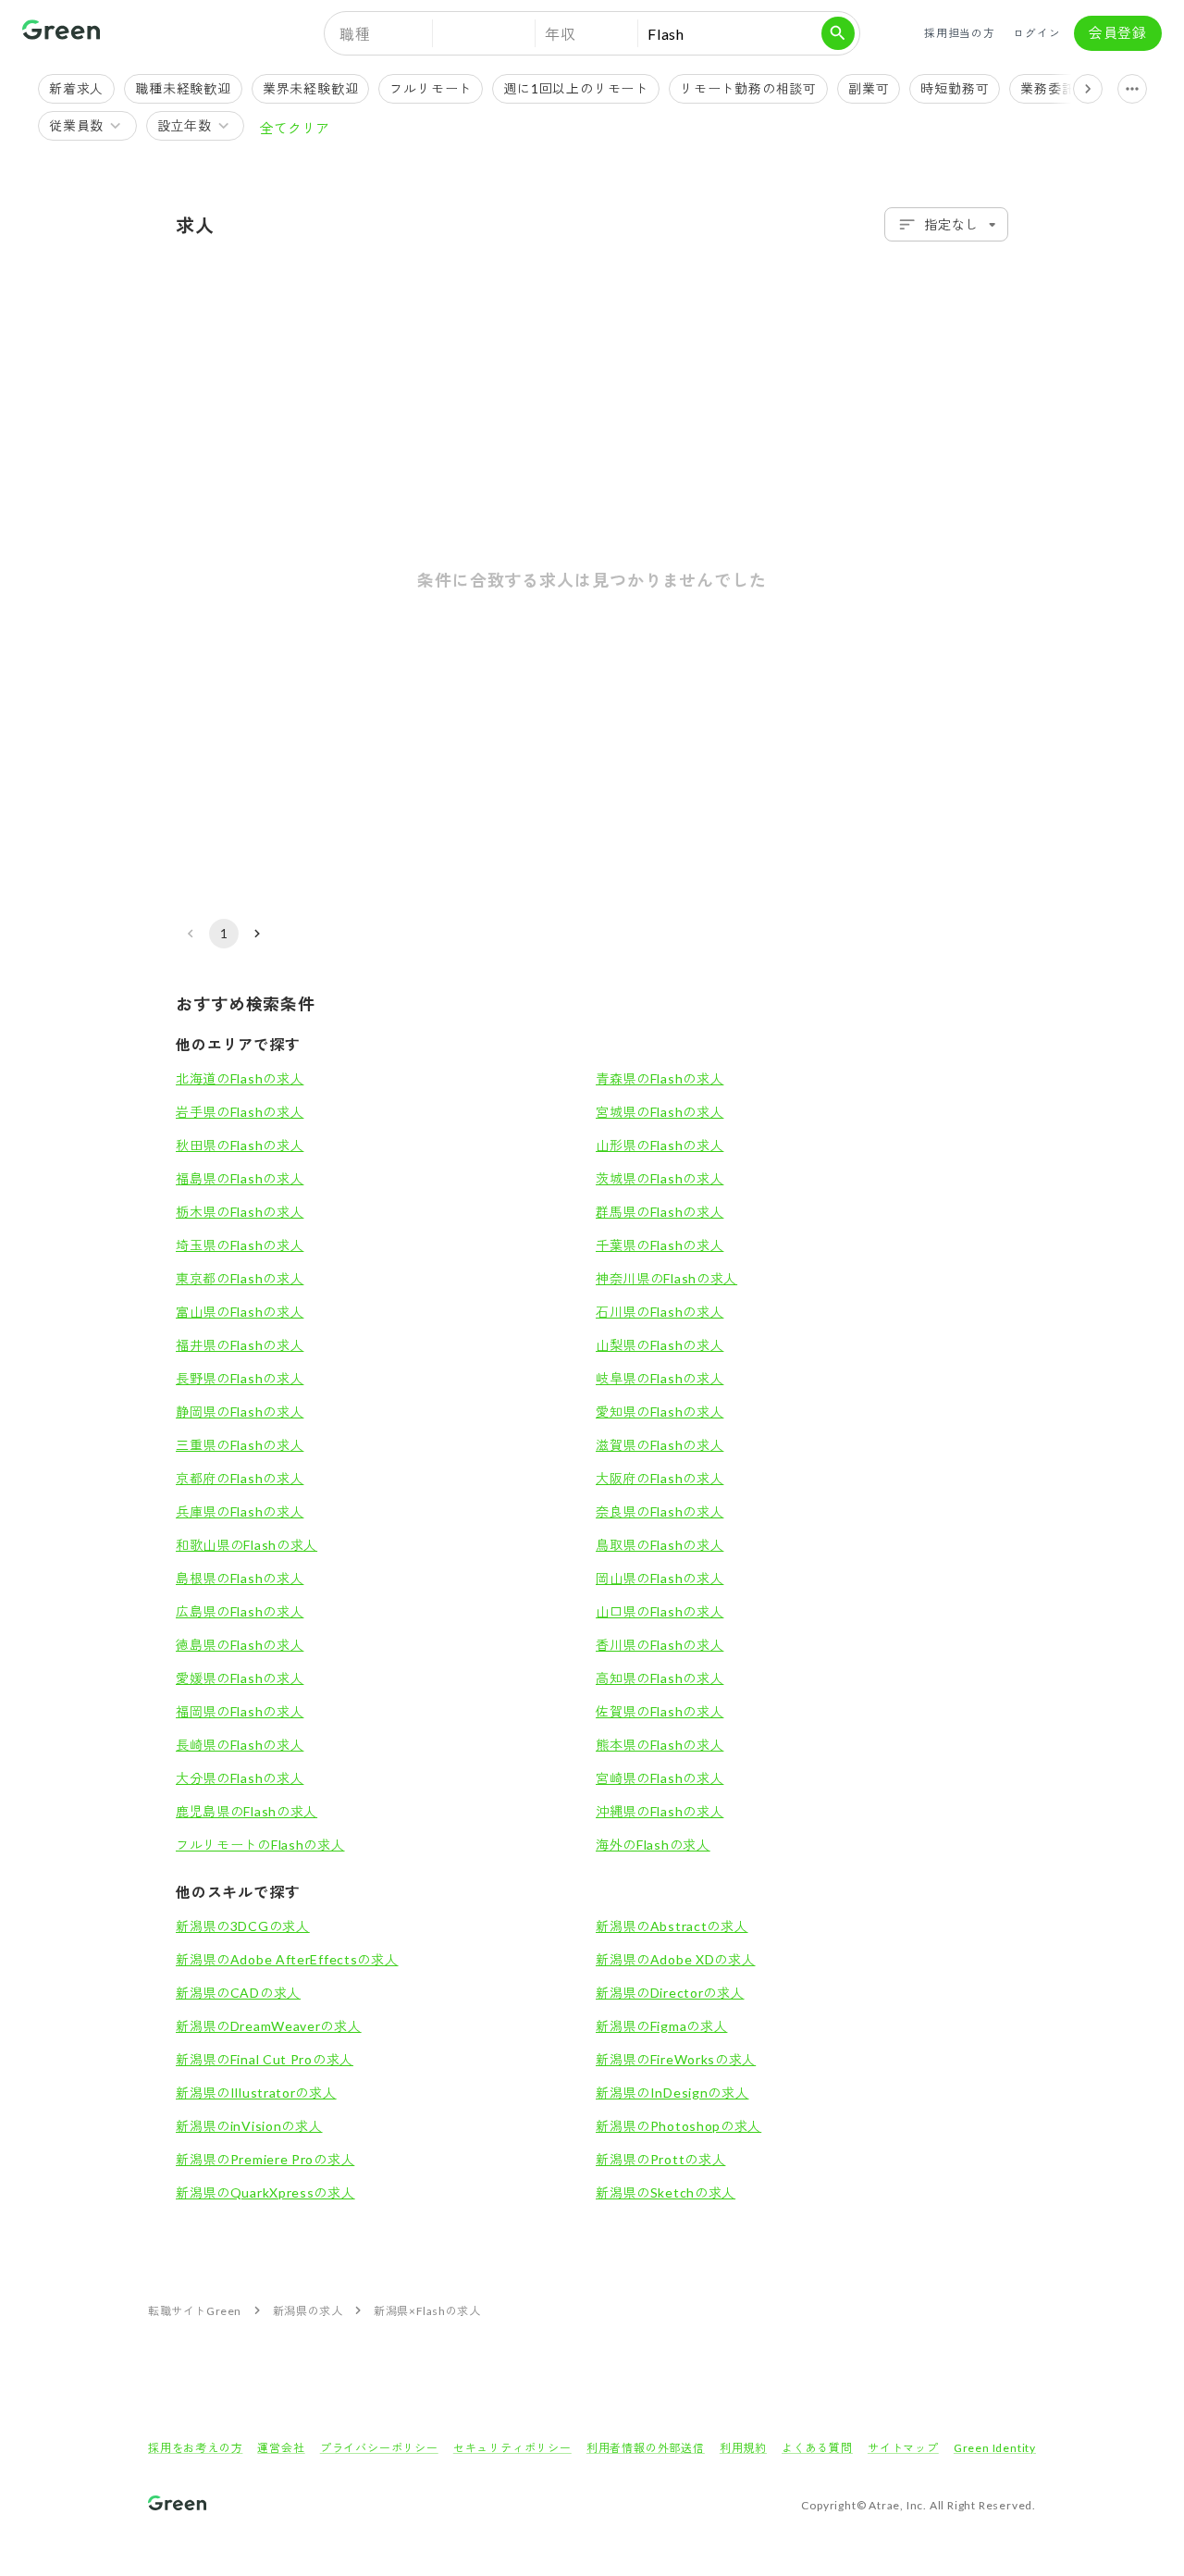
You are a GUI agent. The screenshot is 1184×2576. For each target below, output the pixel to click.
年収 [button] (561, 34)
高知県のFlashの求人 (660, 1678)
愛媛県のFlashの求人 (240, 1678)
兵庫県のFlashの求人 (240, 1511)
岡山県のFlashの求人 (660, 1578)
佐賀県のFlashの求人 (660, 1711)
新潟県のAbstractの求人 (672, 1926)
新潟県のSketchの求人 (666, 2192)
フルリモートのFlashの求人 (260, 1845)
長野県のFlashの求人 (240, 1378)
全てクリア (295, 128)
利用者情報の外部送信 (646, 2448)
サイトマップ (903, 2448)
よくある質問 (817, 2448)
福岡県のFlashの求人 (240, 1711)
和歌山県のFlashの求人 (247, 1545)
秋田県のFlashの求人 (240, 1145)
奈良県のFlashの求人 (660, 1511)
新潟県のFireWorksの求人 (676, 2059)
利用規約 (743, 2448)
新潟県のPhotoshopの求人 (678, 2126)
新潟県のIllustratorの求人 (256, 2093)
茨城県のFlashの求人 (660, 1178)
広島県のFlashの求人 (240, 1611)
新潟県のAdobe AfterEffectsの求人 (287, 1959)
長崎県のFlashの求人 (240, 1745)
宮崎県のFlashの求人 (660, 1778)
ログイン (1036, 33)
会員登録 (1118, 32)
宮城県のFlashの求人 (660, 1112)
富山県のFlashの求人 (240, 1312)
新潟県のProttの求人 (660, 2159)
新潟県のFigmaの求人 (661, 2026)
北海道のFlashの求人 (240, 1078)
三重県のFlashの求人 (240, 1445)
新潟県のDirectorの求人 (670, 1993)
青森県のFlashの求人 (660, 1078)
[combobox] (946, 224)
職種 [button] (355, 34)
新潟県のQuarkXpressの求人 (265, 2192)
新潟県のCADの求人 (238, 1993)
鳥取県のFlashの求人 (660, 1545)
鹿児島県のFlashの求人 (247, 1811)
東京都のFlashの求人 (240, 1278)
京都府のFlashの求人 (240, 1478)
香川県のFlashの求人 (660, 1645)
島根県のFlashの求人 (240, 1578)
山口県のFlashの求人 (660, 1611)
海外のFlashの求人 (653, 1845)
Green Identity (995, 2448)
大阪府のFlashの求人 (660, 1478)
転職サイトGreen (195, 2311)
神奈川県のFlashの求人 (666, 1278)
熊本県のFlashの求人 (660, 1745)
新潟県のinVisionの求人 (249, 2126)
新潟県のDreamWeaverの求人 (269, 2026)
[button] (484, 33)
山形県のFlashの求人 (660, 1145)
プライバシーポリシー (379, 2448)
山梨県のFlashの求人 (660, 1345)
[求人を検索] (838, 33)
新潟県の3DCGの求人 (243, 1926)
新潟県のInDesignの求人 (672, 2093)
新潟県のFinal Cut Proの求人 (265, 2059)
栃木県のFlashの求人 (240, 1212)
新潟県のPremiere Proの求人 (265, 2159)
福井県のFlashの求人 (240, 1345)
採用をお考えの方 (195, 2448)
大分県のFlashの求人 (240, 1778)
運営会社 (281, 2448)
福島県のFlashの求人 (240, 1178)
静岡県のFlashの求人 (240, 1412)
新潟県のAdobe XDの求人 (676, 1959)
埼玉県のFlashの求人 (240, 1245)
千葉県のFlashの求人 (660, 1245)
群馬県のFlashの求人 (660, 1212)
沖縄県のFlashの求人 (660, 1811)
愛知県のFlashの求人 (660, 1412)
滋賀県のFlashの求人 (660, 1445)
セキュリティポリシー (512, 2448)
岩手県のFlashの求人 (240, 1112)
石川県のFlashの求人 (660, 1312)
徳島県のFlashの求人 (240, 1645)
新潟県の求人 (308, 2311)
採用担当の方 (960, 33)
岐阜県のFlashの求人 (660, 1378)
